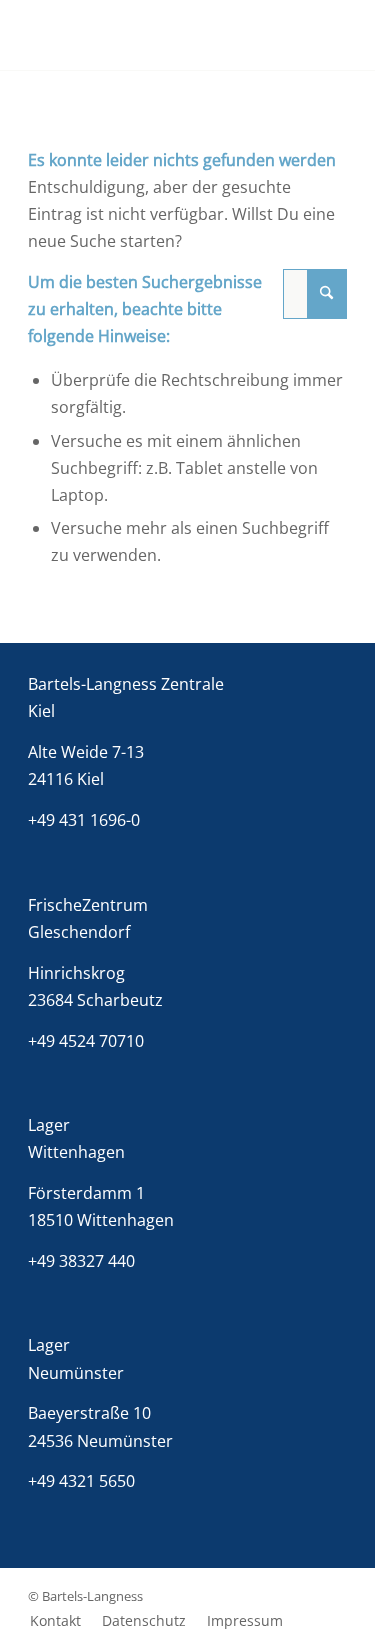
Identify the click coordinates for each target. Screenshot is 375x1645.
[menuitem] (55, 1621)
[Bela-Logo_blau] (155, 35)
